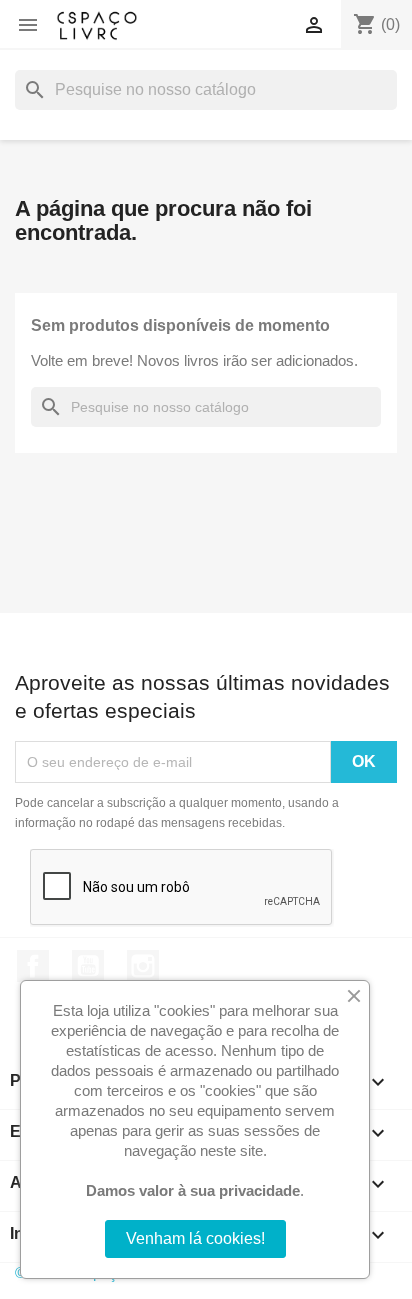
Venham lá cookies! (195, 1238)
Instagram (143, 966)
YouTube (88, 966)
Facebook (33, 966)
